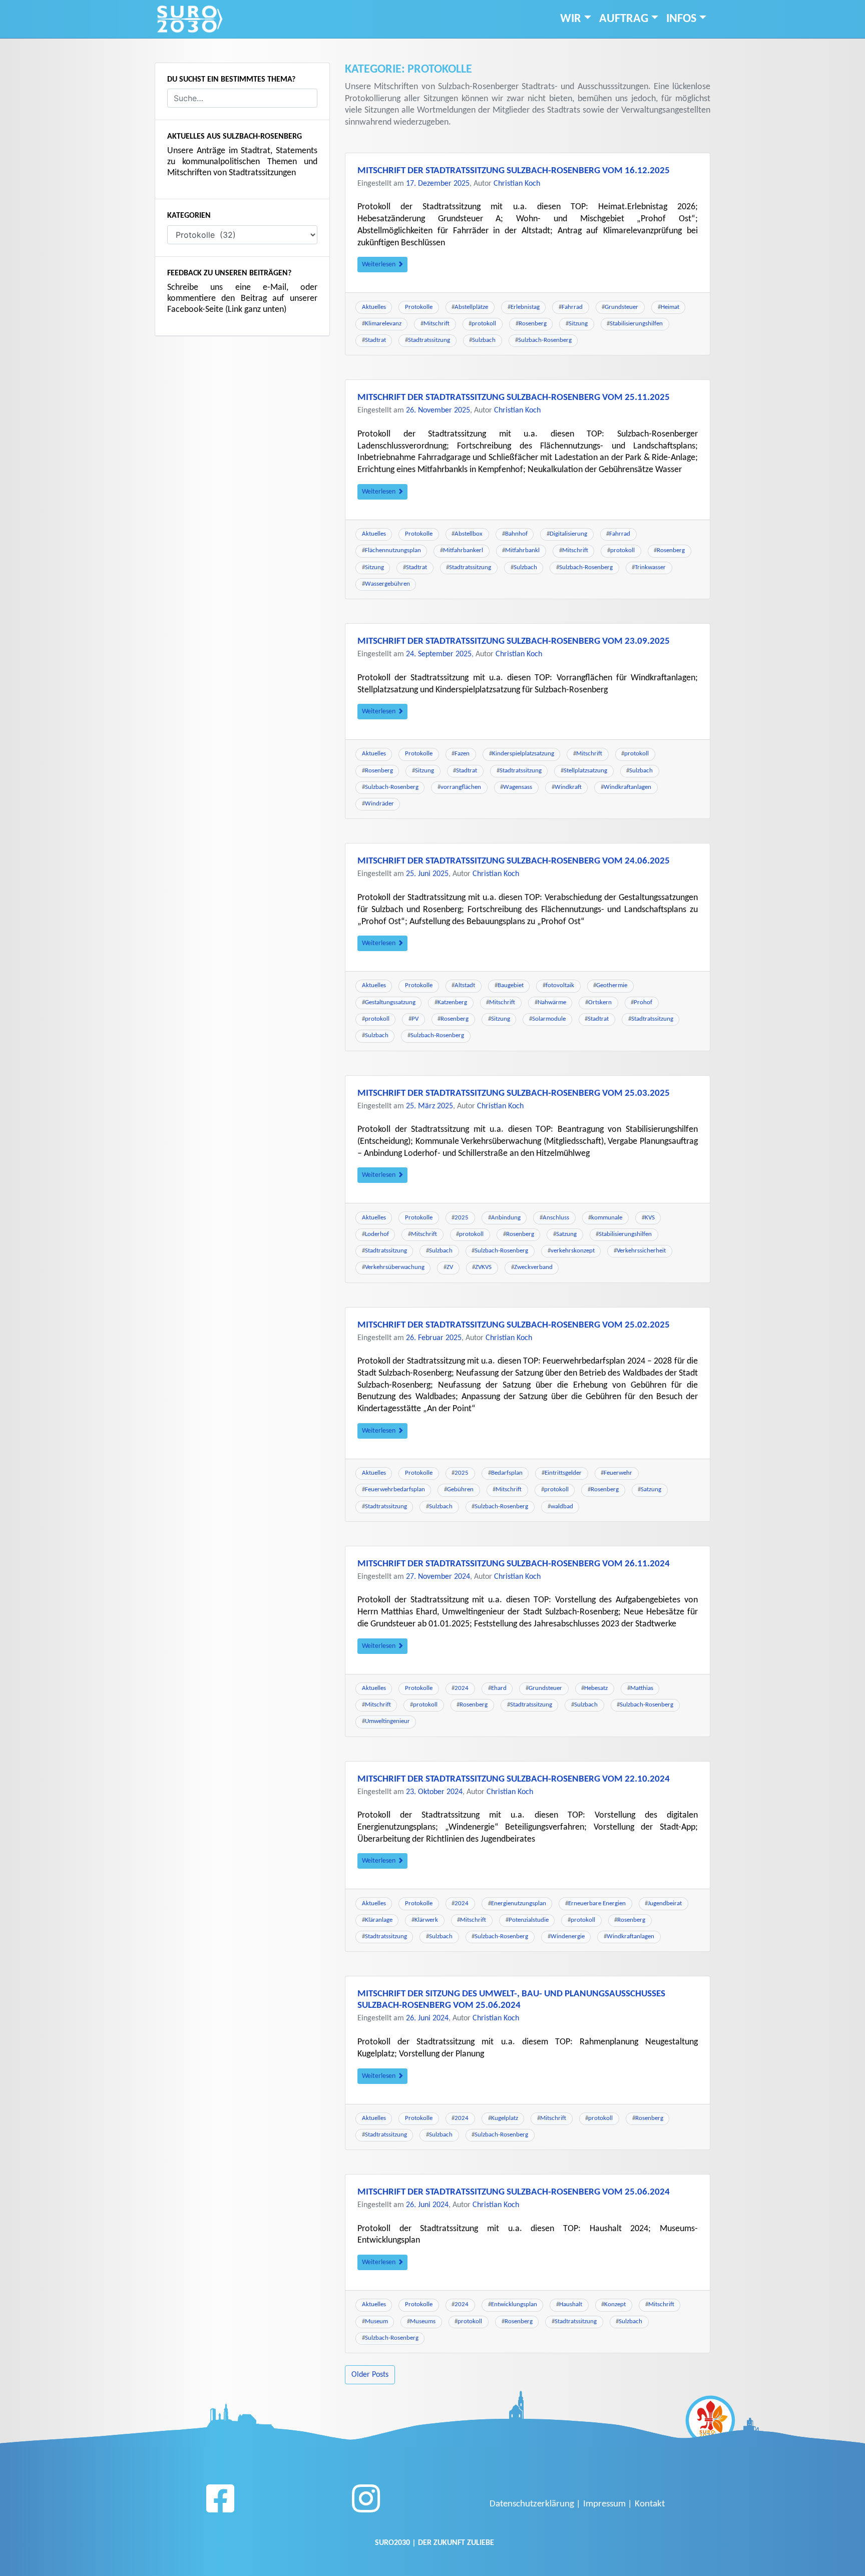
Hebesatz (596, 1688)
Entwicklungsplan (514, 2304)
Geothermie (612, 985)
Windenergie (568, 1937)
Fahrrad (572, 307)
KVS (650, 1218)
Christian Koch (517, 184)
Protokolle (419, 307)
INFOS (681, 19)
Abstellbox (469, 534)
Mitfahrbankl (522, 550)
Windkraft (568, 787)
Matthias (642, 1688)
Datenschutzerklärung (532, 2504)
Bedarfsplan (507, 1473)
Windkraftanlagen (627, 787)
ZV (450, 1267)
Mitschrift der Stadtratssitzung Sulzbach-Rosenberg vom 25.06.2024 (514, 2192)
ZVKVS (483, 1267)
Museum (376, 2321)
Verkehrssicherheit (641, 1251)
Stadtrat (375, 340)
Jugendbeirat (665, 1903)
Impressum (604, 2504)
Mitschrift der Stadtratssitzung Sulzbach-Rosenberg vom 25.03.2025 (514, 1094)
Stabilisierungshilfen (636, 324)
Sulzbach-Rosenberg (545, 340)
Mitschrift (437, 324)
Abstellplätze (471, 307)
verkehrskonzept (573, 1251)
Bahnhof (516, 534)
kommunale (607, 1218)
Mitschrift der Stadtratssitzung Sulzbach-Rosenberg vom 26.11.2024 (514, 1564)
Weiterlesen (379, 265)
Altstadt (465, 985)
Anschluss (556, 1218)
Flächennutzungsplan (393, 550)
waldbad (562, 1507)
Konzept (615, 2304)
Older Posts (370, 2375)
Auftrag (624, 19)
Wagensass (518, 787)
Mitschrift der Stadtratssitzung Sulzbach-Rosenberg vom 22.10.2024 (514, 1779)
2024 (462, 1688)
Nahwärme (552, 1002)
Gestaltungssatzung (390, 1002)
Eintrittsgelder (563, 1473)
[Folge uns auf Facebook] (220, 2502)
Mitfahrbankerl (463, 550)
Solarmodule (549, 1019)
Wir (571, 19)
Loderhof (377, 1234)
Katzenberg (452, 1002)
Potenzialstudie (529, 1920)
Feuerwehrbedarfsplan (395, 1489)
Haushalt (571, 2304)
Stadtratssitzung (429, 340)
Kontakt (650, 2504)
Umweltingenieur (387, 1721)
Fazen (462, 754)
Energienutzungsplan (519, 1903)
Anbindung (506, 1218)
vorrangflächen (461, 787)
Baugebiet (511, 985)
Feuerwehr (618, 1473)
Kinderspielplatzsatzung (523, 754)
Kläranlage (379, 1920)
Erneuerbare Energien (597, 1903)
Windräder (379, 804)
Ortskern (600, 1002)
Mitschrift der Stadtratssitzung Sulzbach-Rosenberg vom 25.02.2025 (514, 1325)
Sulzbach (484, 340)
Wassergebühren (387, 584)
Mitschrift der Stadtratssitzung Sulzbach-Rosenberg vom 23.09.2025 (514, 641)
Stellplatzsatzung (585, 771)
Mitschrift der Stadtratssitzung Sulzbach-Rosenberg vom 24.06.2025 (514, 861)
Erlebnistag (525, 307)
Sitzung (578, 324)
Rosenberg (533, 324)
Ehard (499, 1688)
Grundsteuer (621, 307)
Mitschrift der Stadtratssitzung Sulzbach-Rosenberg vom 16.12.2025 (514, 171)
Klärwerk (426, 1920)
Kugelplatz (505, 2118)
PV (415, 1019)
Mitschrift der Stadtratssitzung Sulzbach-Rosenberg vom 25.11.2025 (514, 398)
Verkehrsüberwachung (395, 1267)
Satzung (566, 1234)
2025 (462, 1218)
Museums (423, 2321)
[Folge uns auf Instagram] (366, 2502)
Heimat (670, 307)
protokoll (484, 324)
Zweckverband (533, 1267)
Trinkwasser (650, 567)
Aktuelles (374, 307)
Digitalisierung (568, 534)
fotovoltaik (560, 985)
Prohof (643, 1002)
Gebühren (460, 1489)
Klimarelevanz (383, 324)
